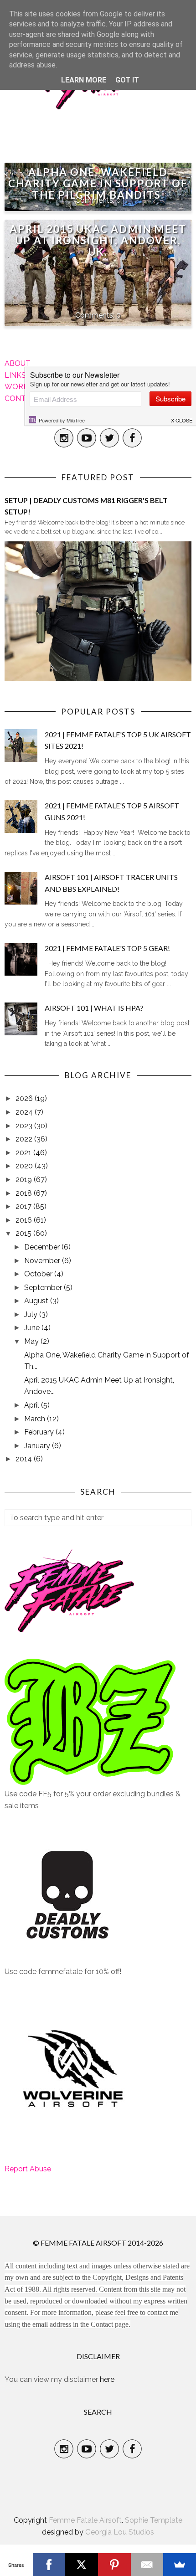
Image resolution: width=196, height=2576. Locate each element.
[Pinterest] (114, 2565)
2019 (25, 1180)
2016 (25, 1220)
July (32, 1314)
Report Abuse (28, 2169)
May (32, 1341)
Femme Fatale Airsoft (85, 2520)
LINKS (15, 375)
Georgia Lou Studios (120, 2532)
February (40, 1432)
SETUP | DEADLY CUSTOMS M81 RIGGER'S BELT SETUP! (86, 506)
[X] (82, 2565)
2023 (25, 1126)
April (33, 1405)
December (43, 1247)
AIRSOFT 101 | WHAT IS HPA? (94, 1008)
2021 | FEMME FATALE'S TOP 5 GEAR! (107, 948)
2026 (25, 1098)
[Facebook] (49, 2565)
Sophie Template (154, 2520)
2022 (25, 1139)
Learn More (84, 80)
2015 (24, 1233)
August (37, 1301)
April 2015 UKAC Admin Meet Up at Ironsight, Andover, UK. (98, 240)
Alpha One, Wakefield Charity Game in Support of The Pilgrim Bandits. (98, 183)
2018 (25, 1193)
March (36, 1419)
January (38, 1446)
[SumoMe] (180, 2565)
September (44, 1288)
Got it (127, 80)
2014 (25, 1459)
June (33, 1328)
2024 (25, 1112)
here (107, 2379)
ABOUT (18, 363)
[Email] (147, 2565)
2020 (25, 1166)
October (39, 1274)
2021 (24, 1153)
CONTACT (23, 398)
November (43, 1261)
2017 (24, 1206)
